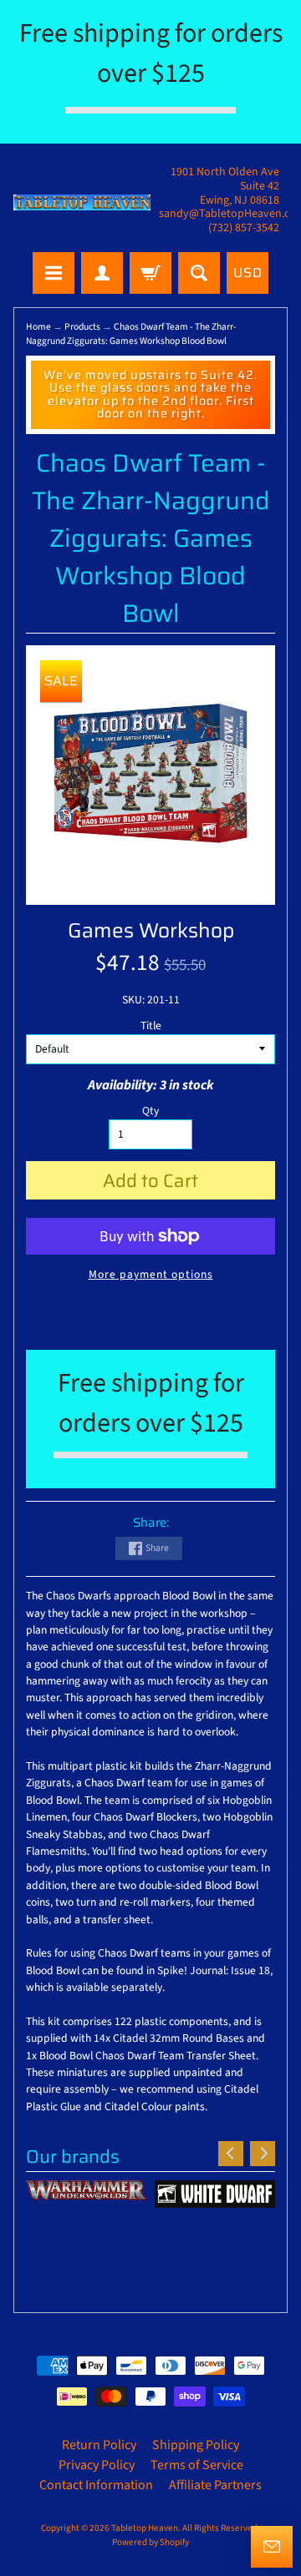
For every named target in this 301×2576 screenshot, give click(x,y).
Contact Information (96, 2485)
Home (38, 327)
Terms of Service (197, 2465)
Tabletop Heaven (145, 2528)
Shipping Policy (196, 2445)
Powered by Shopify (150, 2542)
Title (151, 1025)
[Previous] (231, 2154)
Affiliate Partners (215, 2485)
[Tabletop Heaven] (82, 202)
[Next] (263, 2154)
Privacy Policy (97, 2465)
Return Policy (99, 2445)
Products (82, 327)
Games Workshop (151, 930)
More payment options (151, 1274)
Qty (150, 1111)
